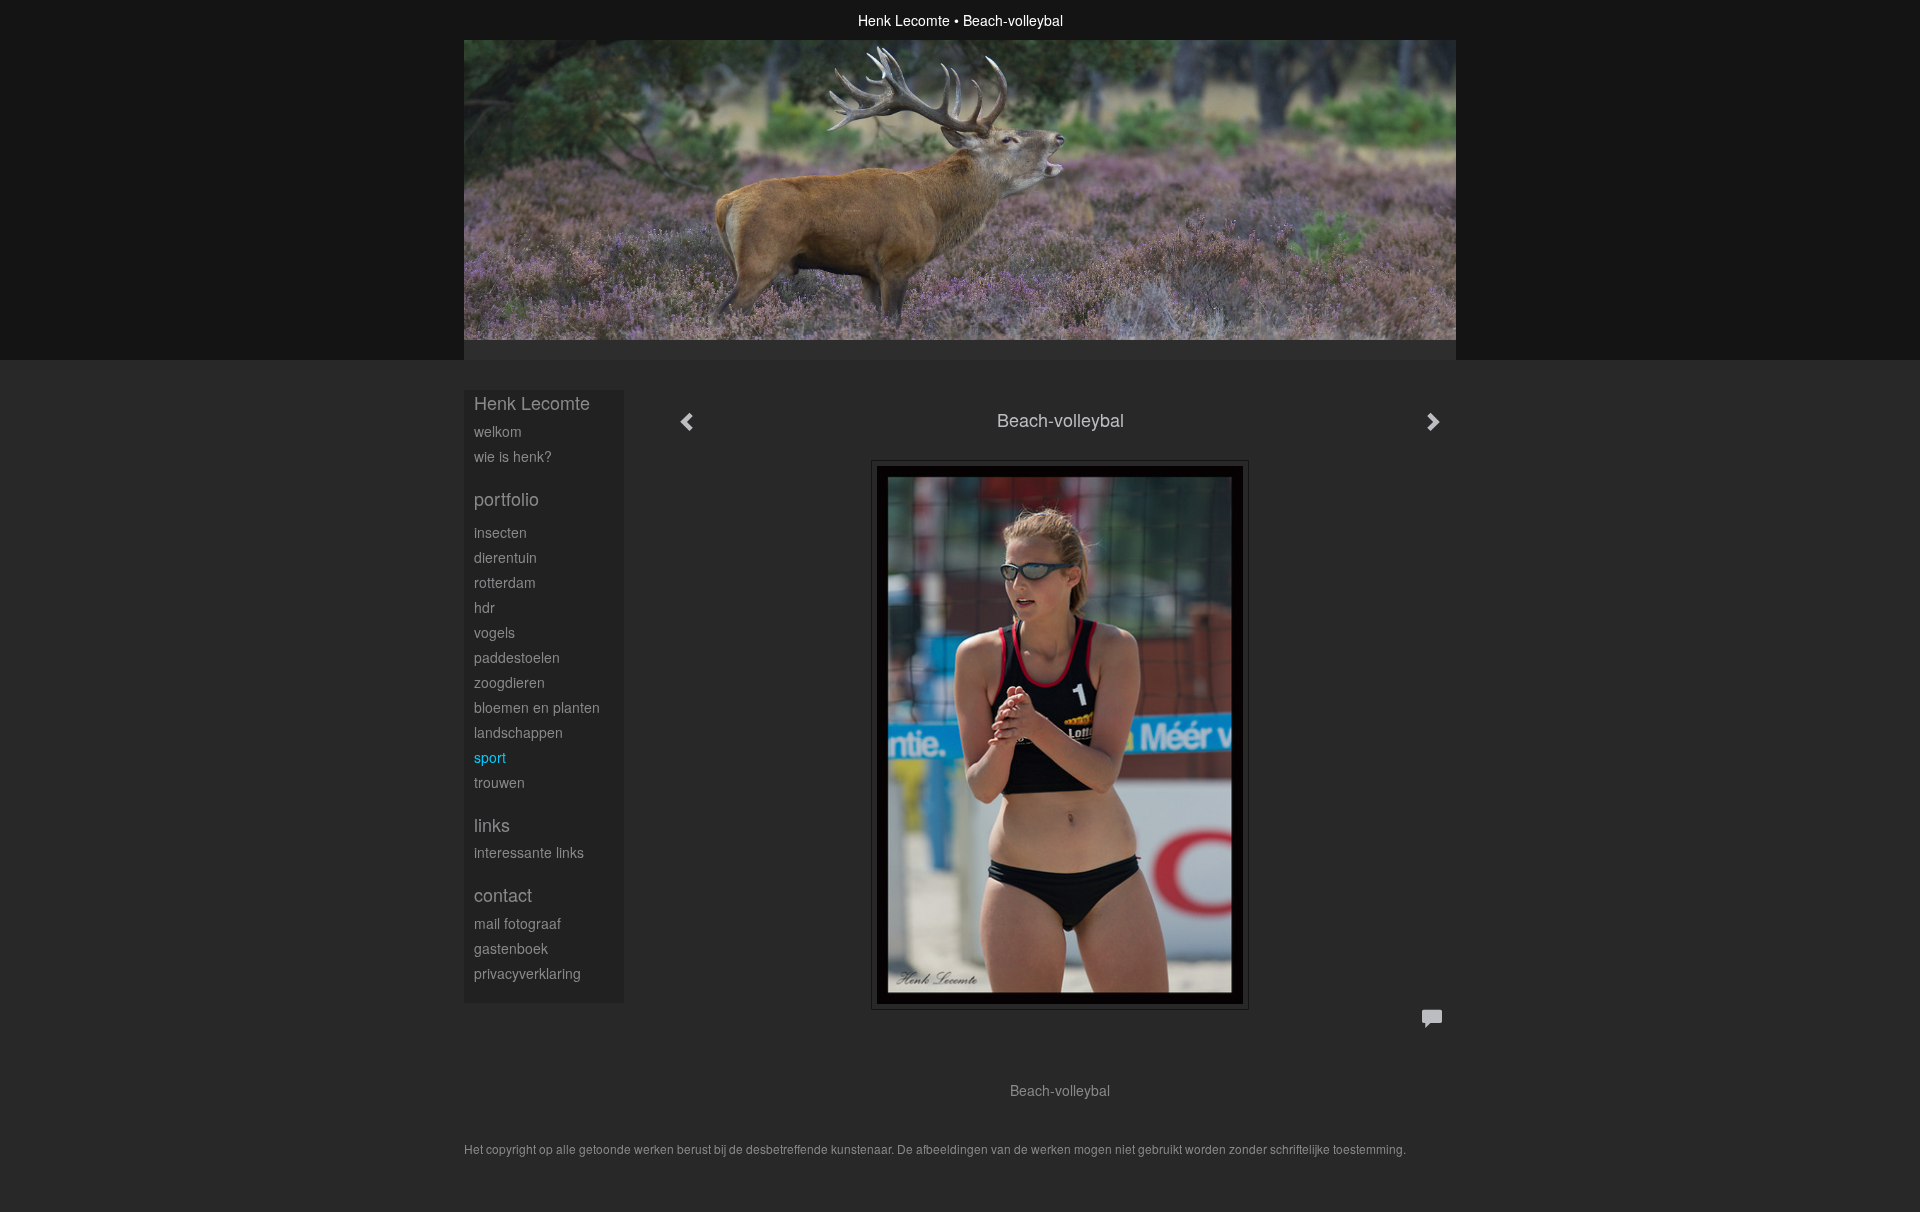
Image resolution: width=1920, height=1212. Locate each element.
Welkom (498, 431)
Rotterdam (505, 582)
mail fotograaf (517, 923)
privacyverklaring (527, 973)
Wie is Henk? (513, 456)
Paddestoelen (517, 657)
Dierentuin (505, 557)
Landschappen (518, 732)
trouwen (499, 782)
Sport (490, 757)
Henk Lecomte (904, 20)
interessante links (529, 852)
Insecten (500, 532)
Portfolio (506, 498)
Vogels (494, 632)
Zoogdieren (509, 682)
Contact (503, 894)
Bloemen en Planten (537, 707)
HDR (484, 607)
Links (492, 824)
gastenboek (511, 948)
